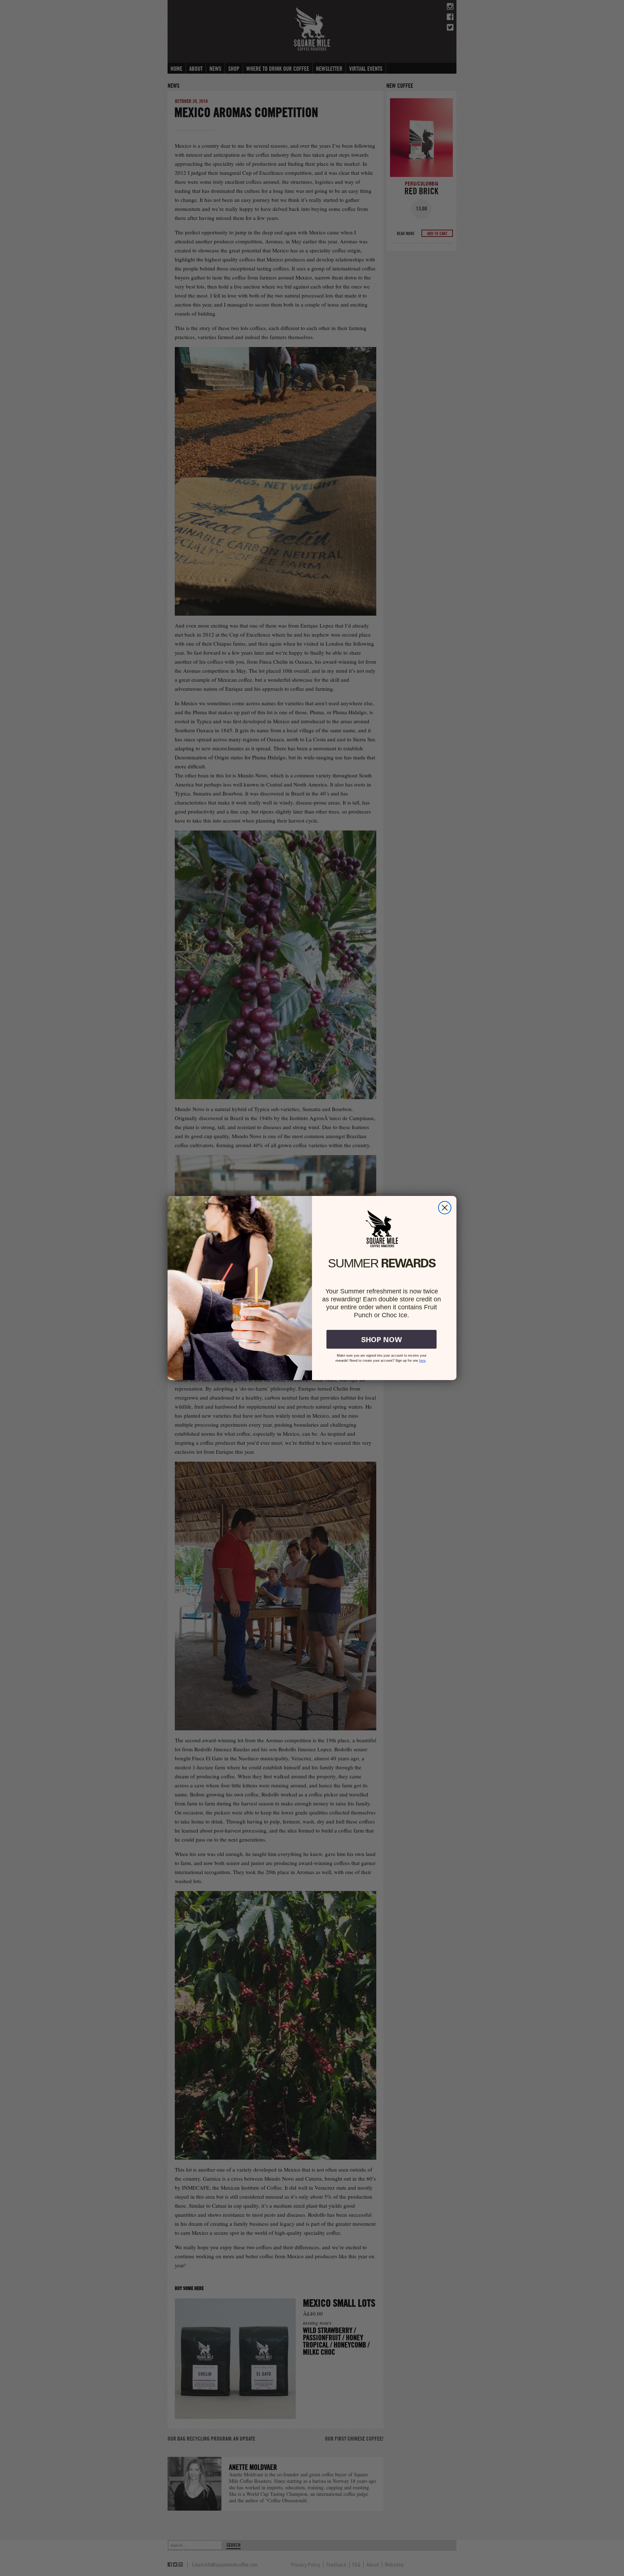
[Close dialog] (445, 1208)
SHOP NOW (382, 1339)
